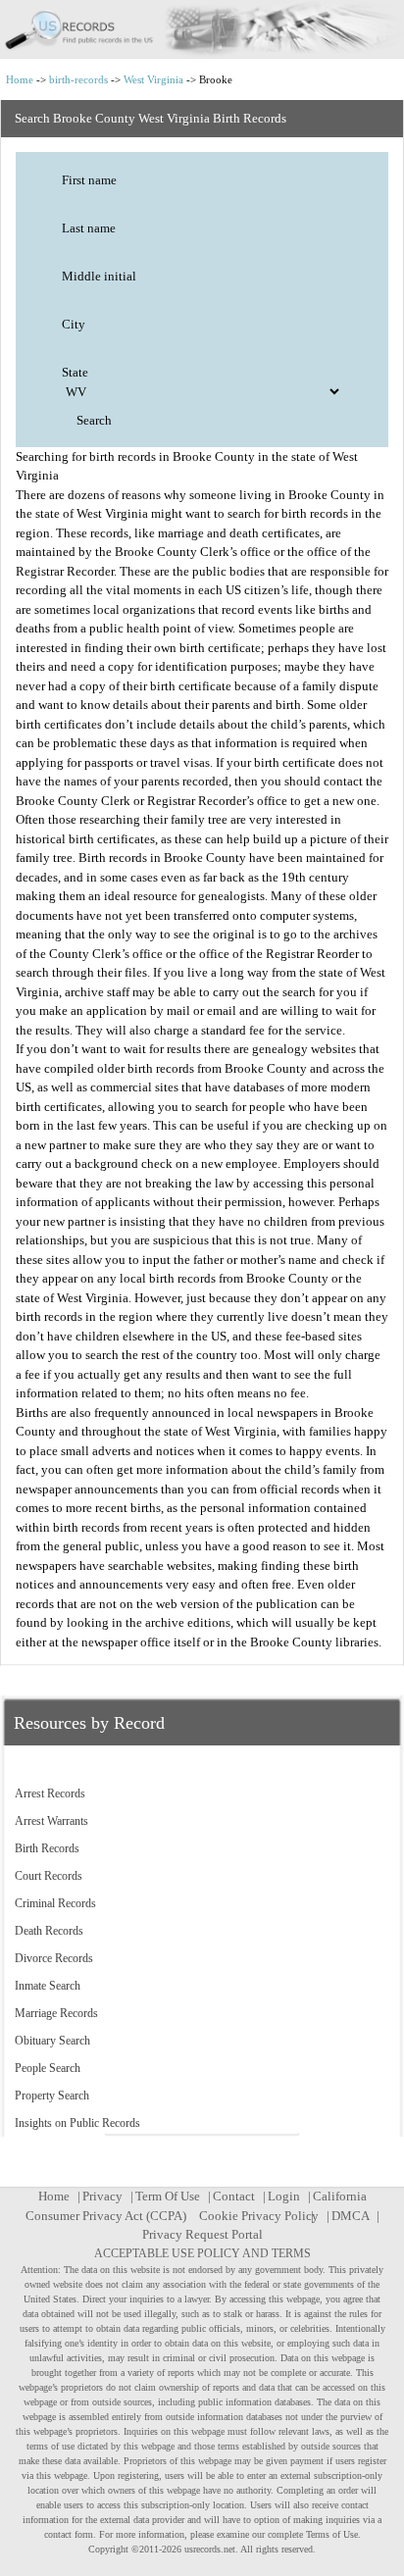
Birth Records (47, 1848)
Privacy (102, 2196)
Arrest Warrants (51, 1821)
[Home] (202, 29)
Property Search (52, 2096)
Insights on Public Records (77, 2123)
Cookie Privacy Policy (259, 2216)
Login (284, 2196)
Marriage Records (56, 2013)
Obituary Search (52, 2041)
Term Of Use (168, 2196)
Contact (234, 2196)
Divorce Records (54, 1958)
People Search (48, 2068)
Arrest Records (50, 1793)
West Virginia (153, 79)
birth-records (78, 79)
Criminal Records (55, 1903)
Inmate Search (48, 1986)
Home (20, 79)
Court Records (49, 1876)
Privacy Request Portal (202, 2234)
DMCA (350, 2216)
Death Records (49, 1931)
